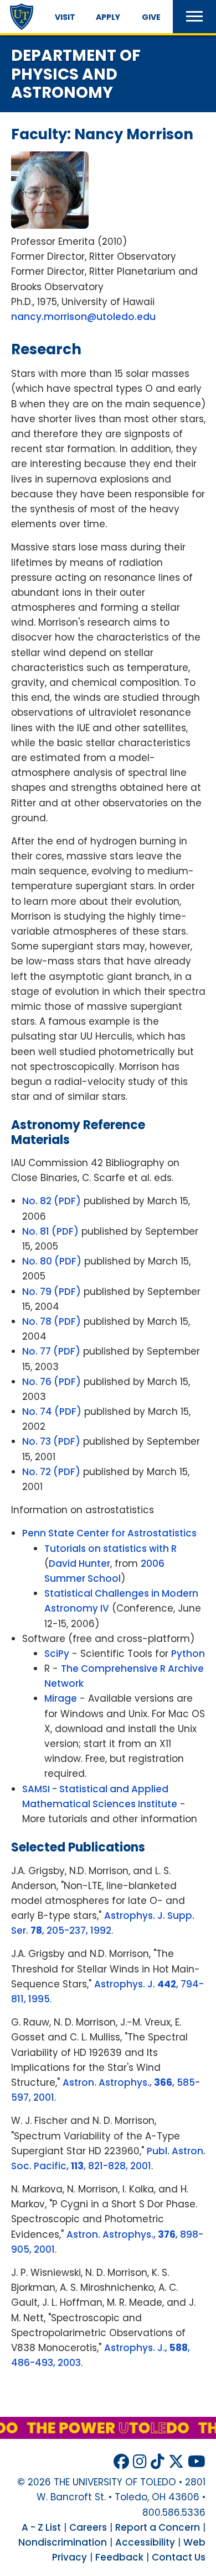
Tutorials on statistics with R (110, 1549)
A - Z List (41, 2527)
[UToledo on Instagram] (140, 2462)
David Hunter (79, 1564)
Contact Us (179, 2557)
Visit (65, 17)
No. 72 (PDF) (51, 1472)
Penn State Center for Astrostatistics (109, 1533)
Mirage (61, 1698)
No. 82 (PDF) (52, 1201)
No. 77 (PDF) (51, 1351)
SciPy (57, 1654)
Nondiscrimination (63, 2542)
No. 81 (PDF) (50, 1231)
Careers (88, 2527)
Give (151, 17)
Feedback (119, 2557)
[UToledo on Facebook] (121, 2462)
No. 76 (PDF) (52, 1382)
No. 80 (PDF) (52, 1261)
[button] (194, 17)
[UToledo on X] (176, 2462)
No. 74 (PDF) (52, 1412)
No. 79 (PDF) (52, 1292)
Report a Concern (158, 2527)
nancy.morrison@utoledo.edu (83, 317)
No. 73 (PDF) (51, 1441)
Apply (108, 17)
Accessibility (145, 2542)
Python (188, 1654)
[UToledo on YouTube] (197, 2462)
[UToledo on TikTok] (158, 2462)
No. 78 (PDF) (52, 1321)
